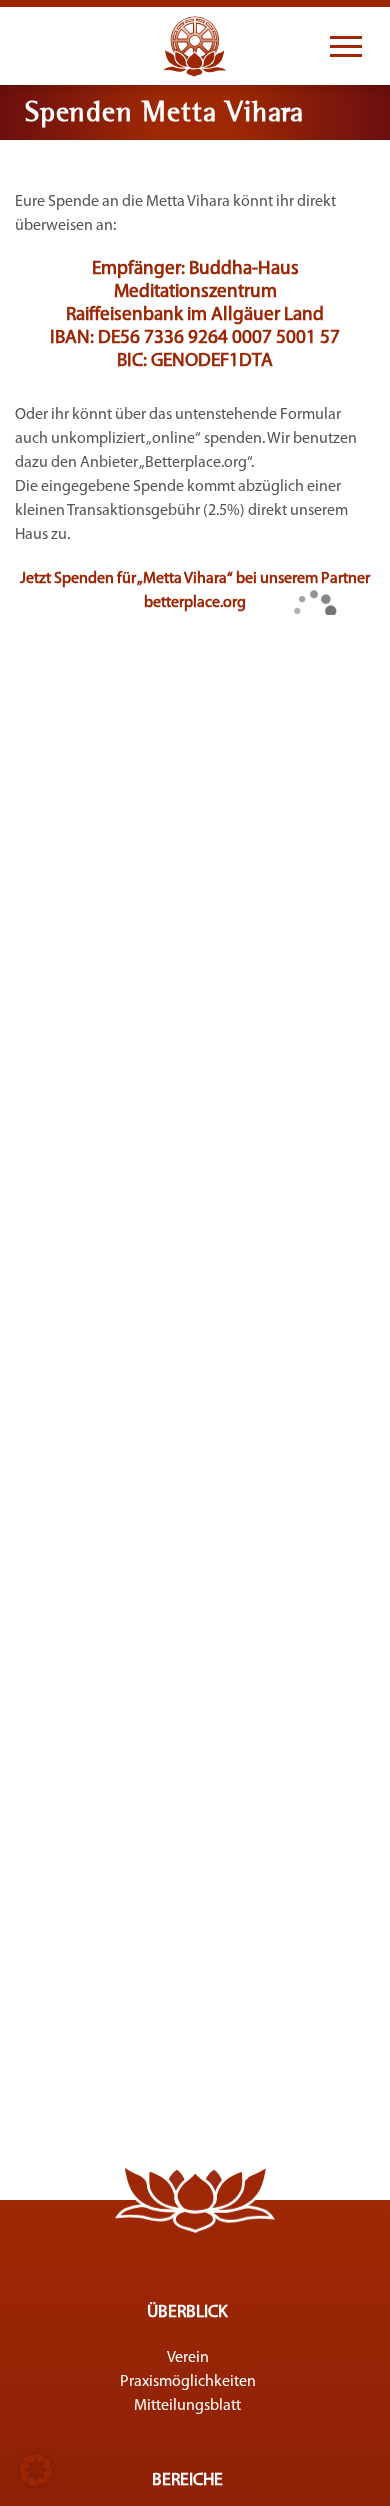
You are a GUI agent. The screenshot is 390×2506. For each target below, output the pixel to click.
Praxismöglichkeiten (188, 2382)
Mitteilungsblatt (187, 2406)
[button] (36, 2470)
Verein (188, 2358)
